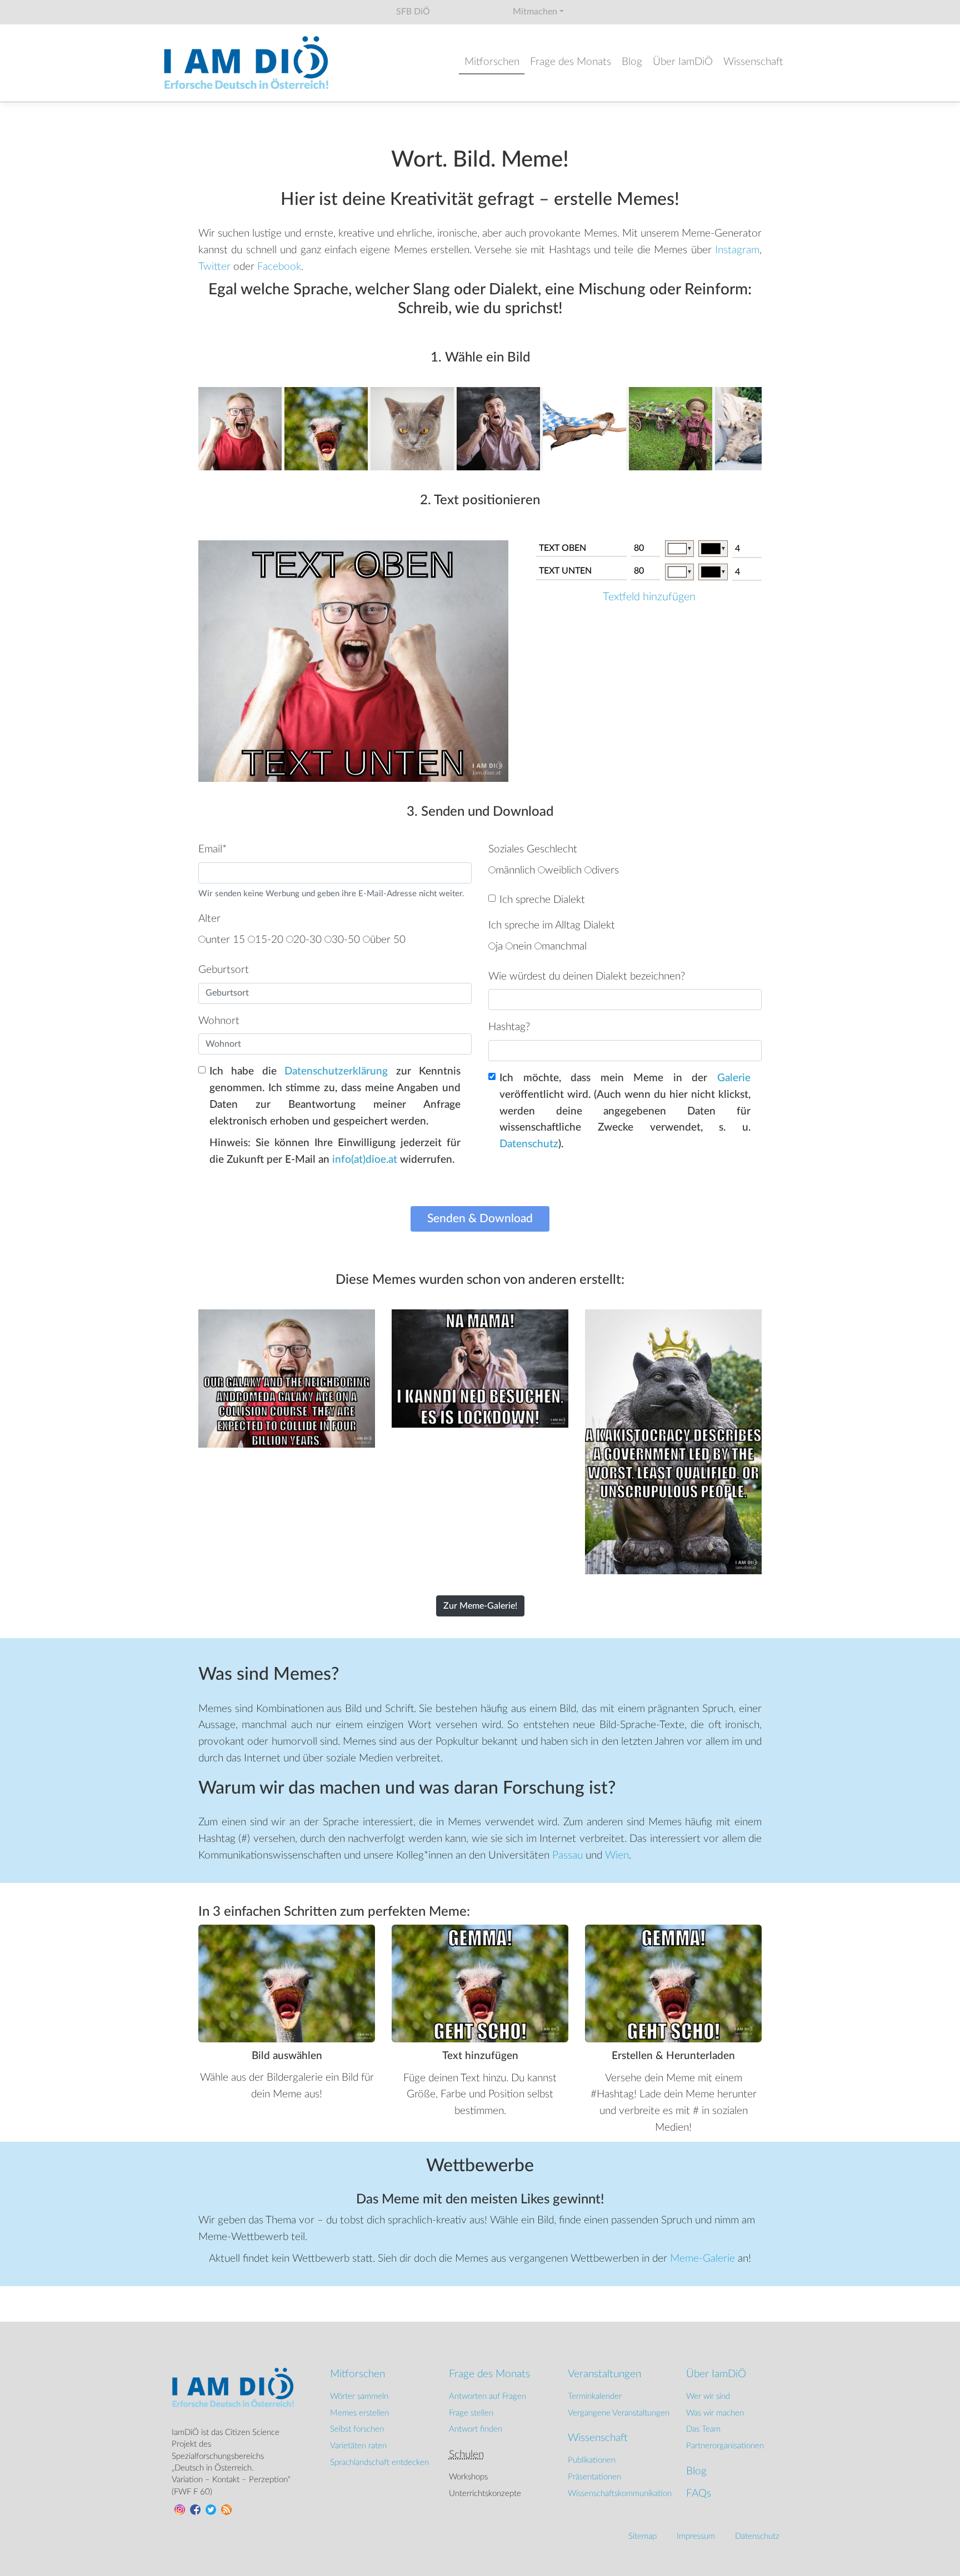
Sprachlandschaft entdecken (379, 2462)
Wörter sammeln (359, 2396)
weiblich (563, 870)
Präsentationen (594, 2477)
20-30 (307, 940)
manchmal (564, 946)
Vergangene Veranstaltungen (619, 2413)
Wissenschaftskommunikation (620, 2494)
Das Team (703, 2429)
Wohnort (219, 1021)
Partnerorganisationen (725, 2446)
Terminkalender (595, 2396)
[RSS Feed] (225, 2509)
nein (522, 946)
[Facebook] (194, 2509)
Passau (567, 1856)
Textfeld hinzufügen (649, 597)
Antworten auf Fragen (487, 2396)
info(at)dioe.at (365, 1160)
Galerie (734, 1078)
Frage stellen (471, 2413)
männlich (515, 870)
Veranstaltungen (604, 2374)
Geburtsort (224, 970)
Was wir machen (715, 2413)
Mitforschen (492, 62)
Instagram (737, 250)
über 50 (388, 940)
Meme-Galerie (702, 2259)
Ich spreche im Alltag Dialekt (552, 925)
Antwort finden (476, 2429)
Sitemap (642, 2536)
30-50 (346, 940)
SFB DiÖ (413, 12)
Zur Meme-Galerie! (480, 1606)
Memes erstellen (359, 2413)
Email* (212, 849)
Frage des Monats (571, 62)
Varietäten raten (358, 2446)
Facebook (279, 267)
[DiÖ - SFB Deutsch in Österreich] (247, 63)
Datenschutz (529, 1144)
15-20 (269, 940)
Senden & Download (480, 1219)
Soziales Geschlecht (533, 849)
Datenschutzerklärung (336, 1071)
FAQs (699, 2494)
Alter (209, 919)
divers (605, 870)
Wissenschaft (753, 62)
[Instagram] (178, 2509)
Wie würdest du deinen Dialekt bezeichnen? (587, 976)
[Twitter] (209, 2509)
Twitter (214, 267)
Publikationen (592, 2460)
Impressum (696, 2536)
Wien (617, 1856)
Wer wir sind (708, 2396)
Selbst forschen (357, 2429)
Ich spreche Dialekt (542, 900)
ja (499, 946)
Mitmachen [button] (535, 12)
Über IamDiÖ (683, 62)
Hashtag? (509, 1027)
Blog (632, 62)
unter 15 (225, 940)
